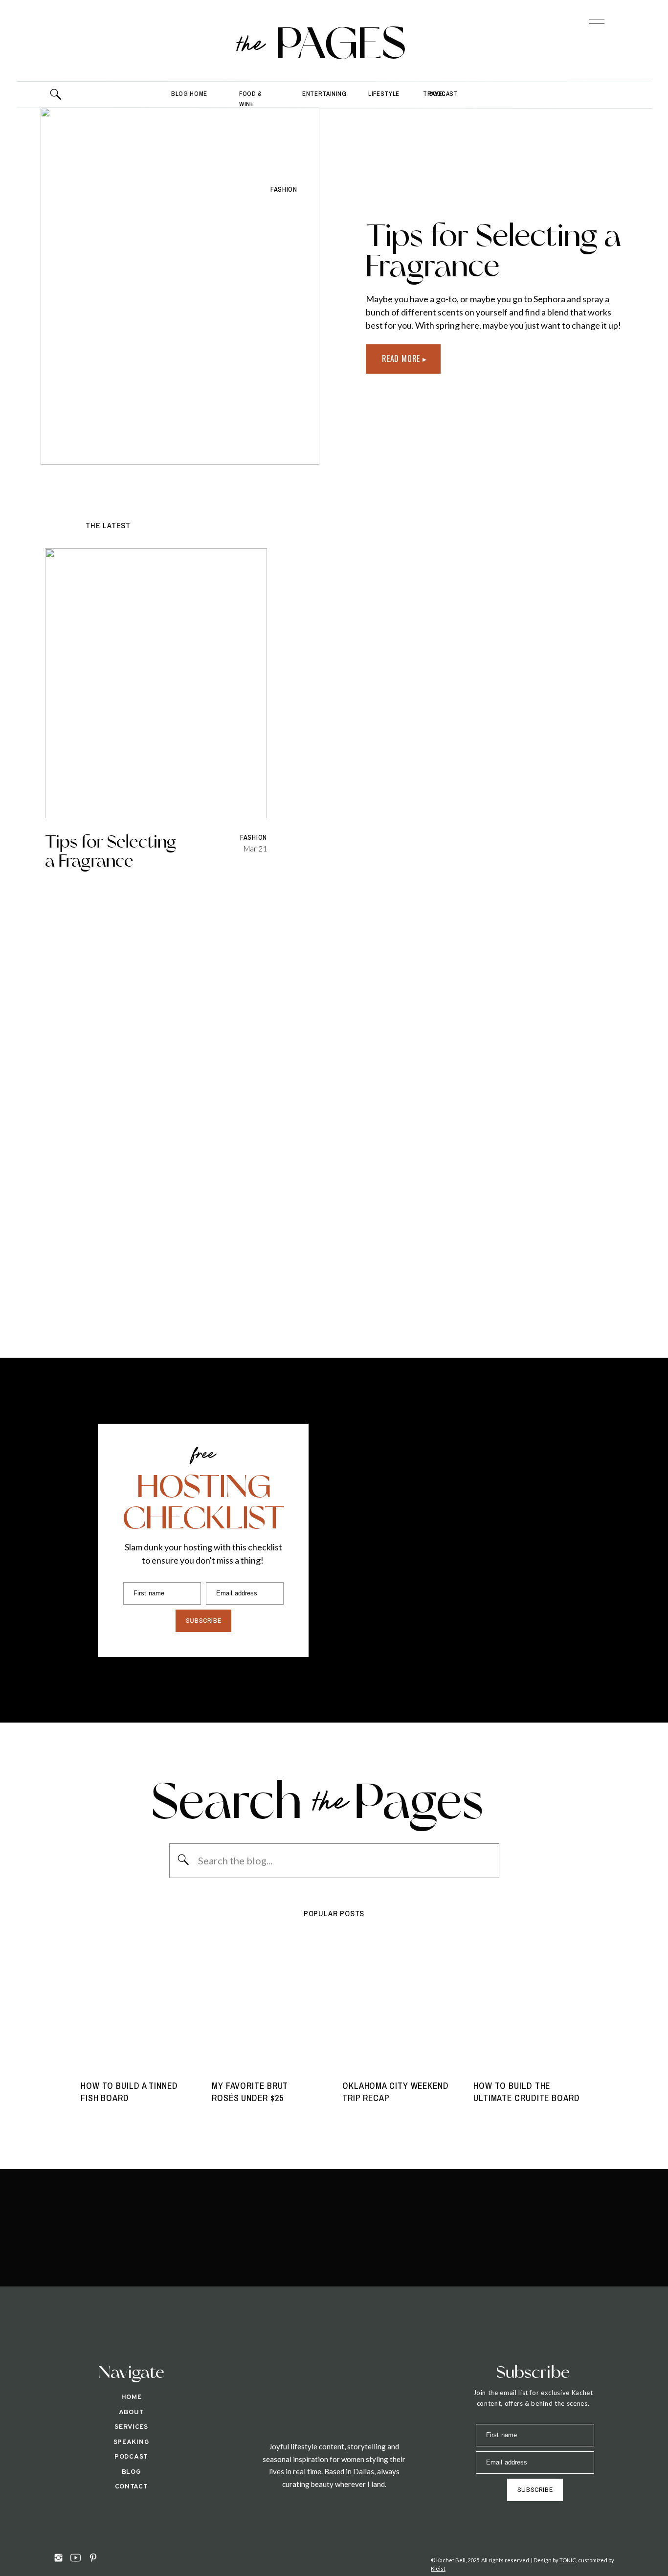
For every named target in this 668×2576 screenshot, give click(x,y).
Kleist (438, 2568)
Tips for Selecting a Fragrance (494, 250)
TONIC (568, 2560)
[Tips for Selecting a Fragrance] (180, 286)
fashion (284, 189)
